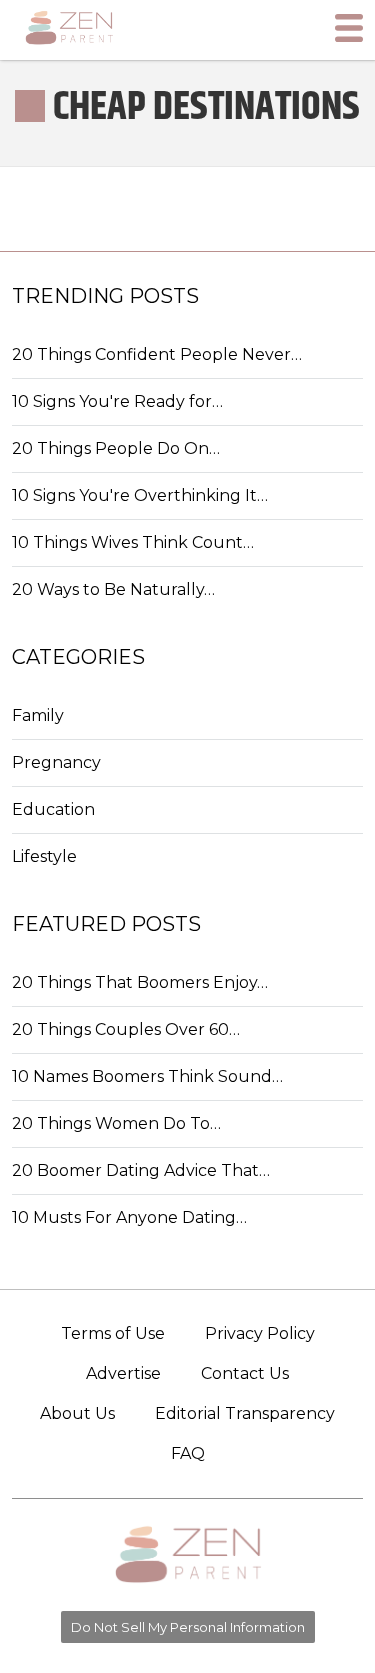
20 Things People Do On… (116, 448)
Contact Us (245, 1373)
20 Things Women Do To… (116, 1123)
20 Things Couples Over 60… (126, 1029)
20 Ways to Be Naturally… (113, 589)
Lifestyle (44, 856)
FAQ (188, 1453)
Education (53, 809)
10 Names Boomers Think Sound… (147, 1076)
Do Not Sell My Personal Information (188, 1627)
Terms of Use (113, 1333)
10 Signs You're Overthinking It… (140, 495)
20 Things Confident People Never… (157, 354)
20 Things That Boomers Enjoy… (140, 982)
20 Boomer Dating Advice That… (141, 1170)
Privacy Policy (260, 1333)
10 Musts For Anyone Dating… (129, 1217)
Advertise (123, 1373)
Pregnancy (56, 762)
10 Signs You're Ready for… (117, 401)
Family (38, 715)
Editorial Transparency (245, 1413)
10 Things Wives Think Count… (133, 542)
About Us (77, 1413)
